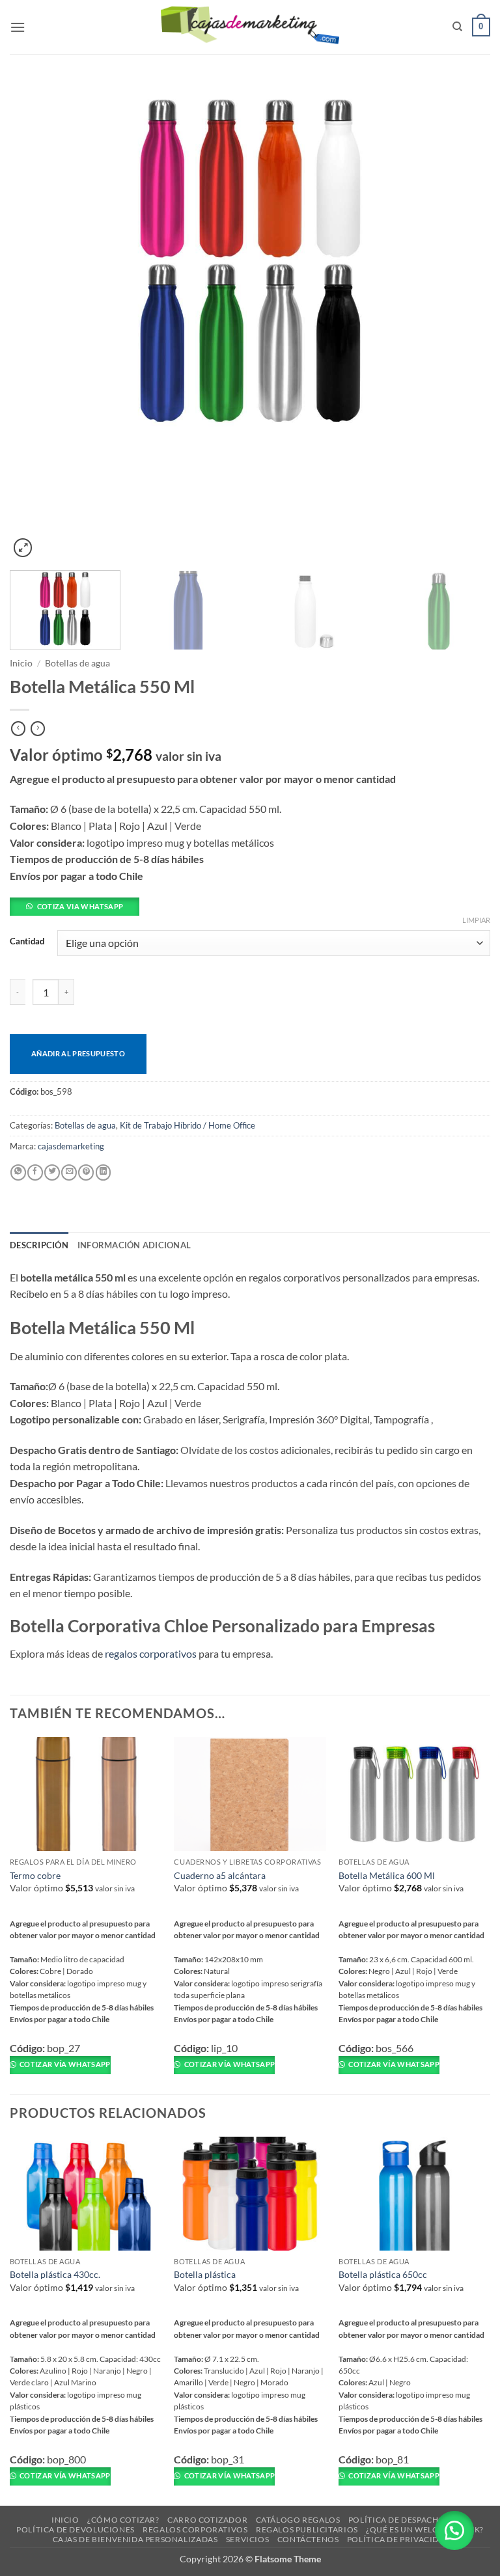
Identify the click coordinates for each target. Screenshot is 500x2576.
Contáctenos (308, 2539)
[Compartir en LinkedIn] (104, 1172)
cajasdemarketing (71, 1146)
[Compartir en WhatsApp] (18, 1172)
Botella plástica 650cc (383, 2274)
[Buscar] (457, 27)
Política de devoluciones (76, 2529)
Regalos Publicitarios (307, 2529)
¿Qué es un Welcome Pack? (425, 2529)
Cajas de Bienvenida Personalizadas (135, 2539)
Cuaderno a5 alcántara (220, 1875)
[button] (18, 27)
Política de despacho (397, 2520)
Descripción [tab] (39, 1245)
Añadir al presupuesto (78, 1053)
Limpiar (476, 920)
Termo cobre (35, 1875)
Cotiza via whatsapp (80, 906)
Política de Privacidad (399, 2539)
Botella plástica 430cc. (55, 2274)
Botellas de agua (77, 663)
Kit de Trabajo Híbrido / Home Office (187, 1125)
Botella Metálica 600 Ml (387, 1875)
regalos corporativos (151, 1653)
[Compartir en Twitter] (52, 1172)
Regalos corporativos (195, 2529)
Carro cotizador (207, 2520)
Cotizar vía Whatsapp (64, 2064)
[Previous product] (38, 729)
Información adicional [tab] (134, 1245)
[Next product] (18, 729)
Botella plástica (205, 2274)
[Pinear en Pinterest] (86, 1172)
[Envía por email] (69, 1172)
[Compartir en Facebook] (35, 1172)
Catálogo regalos (298, 2520)
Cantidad (27, 942)
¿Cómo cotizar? (123, 2520)
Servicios (248, 2539)
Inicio (21, 663)
